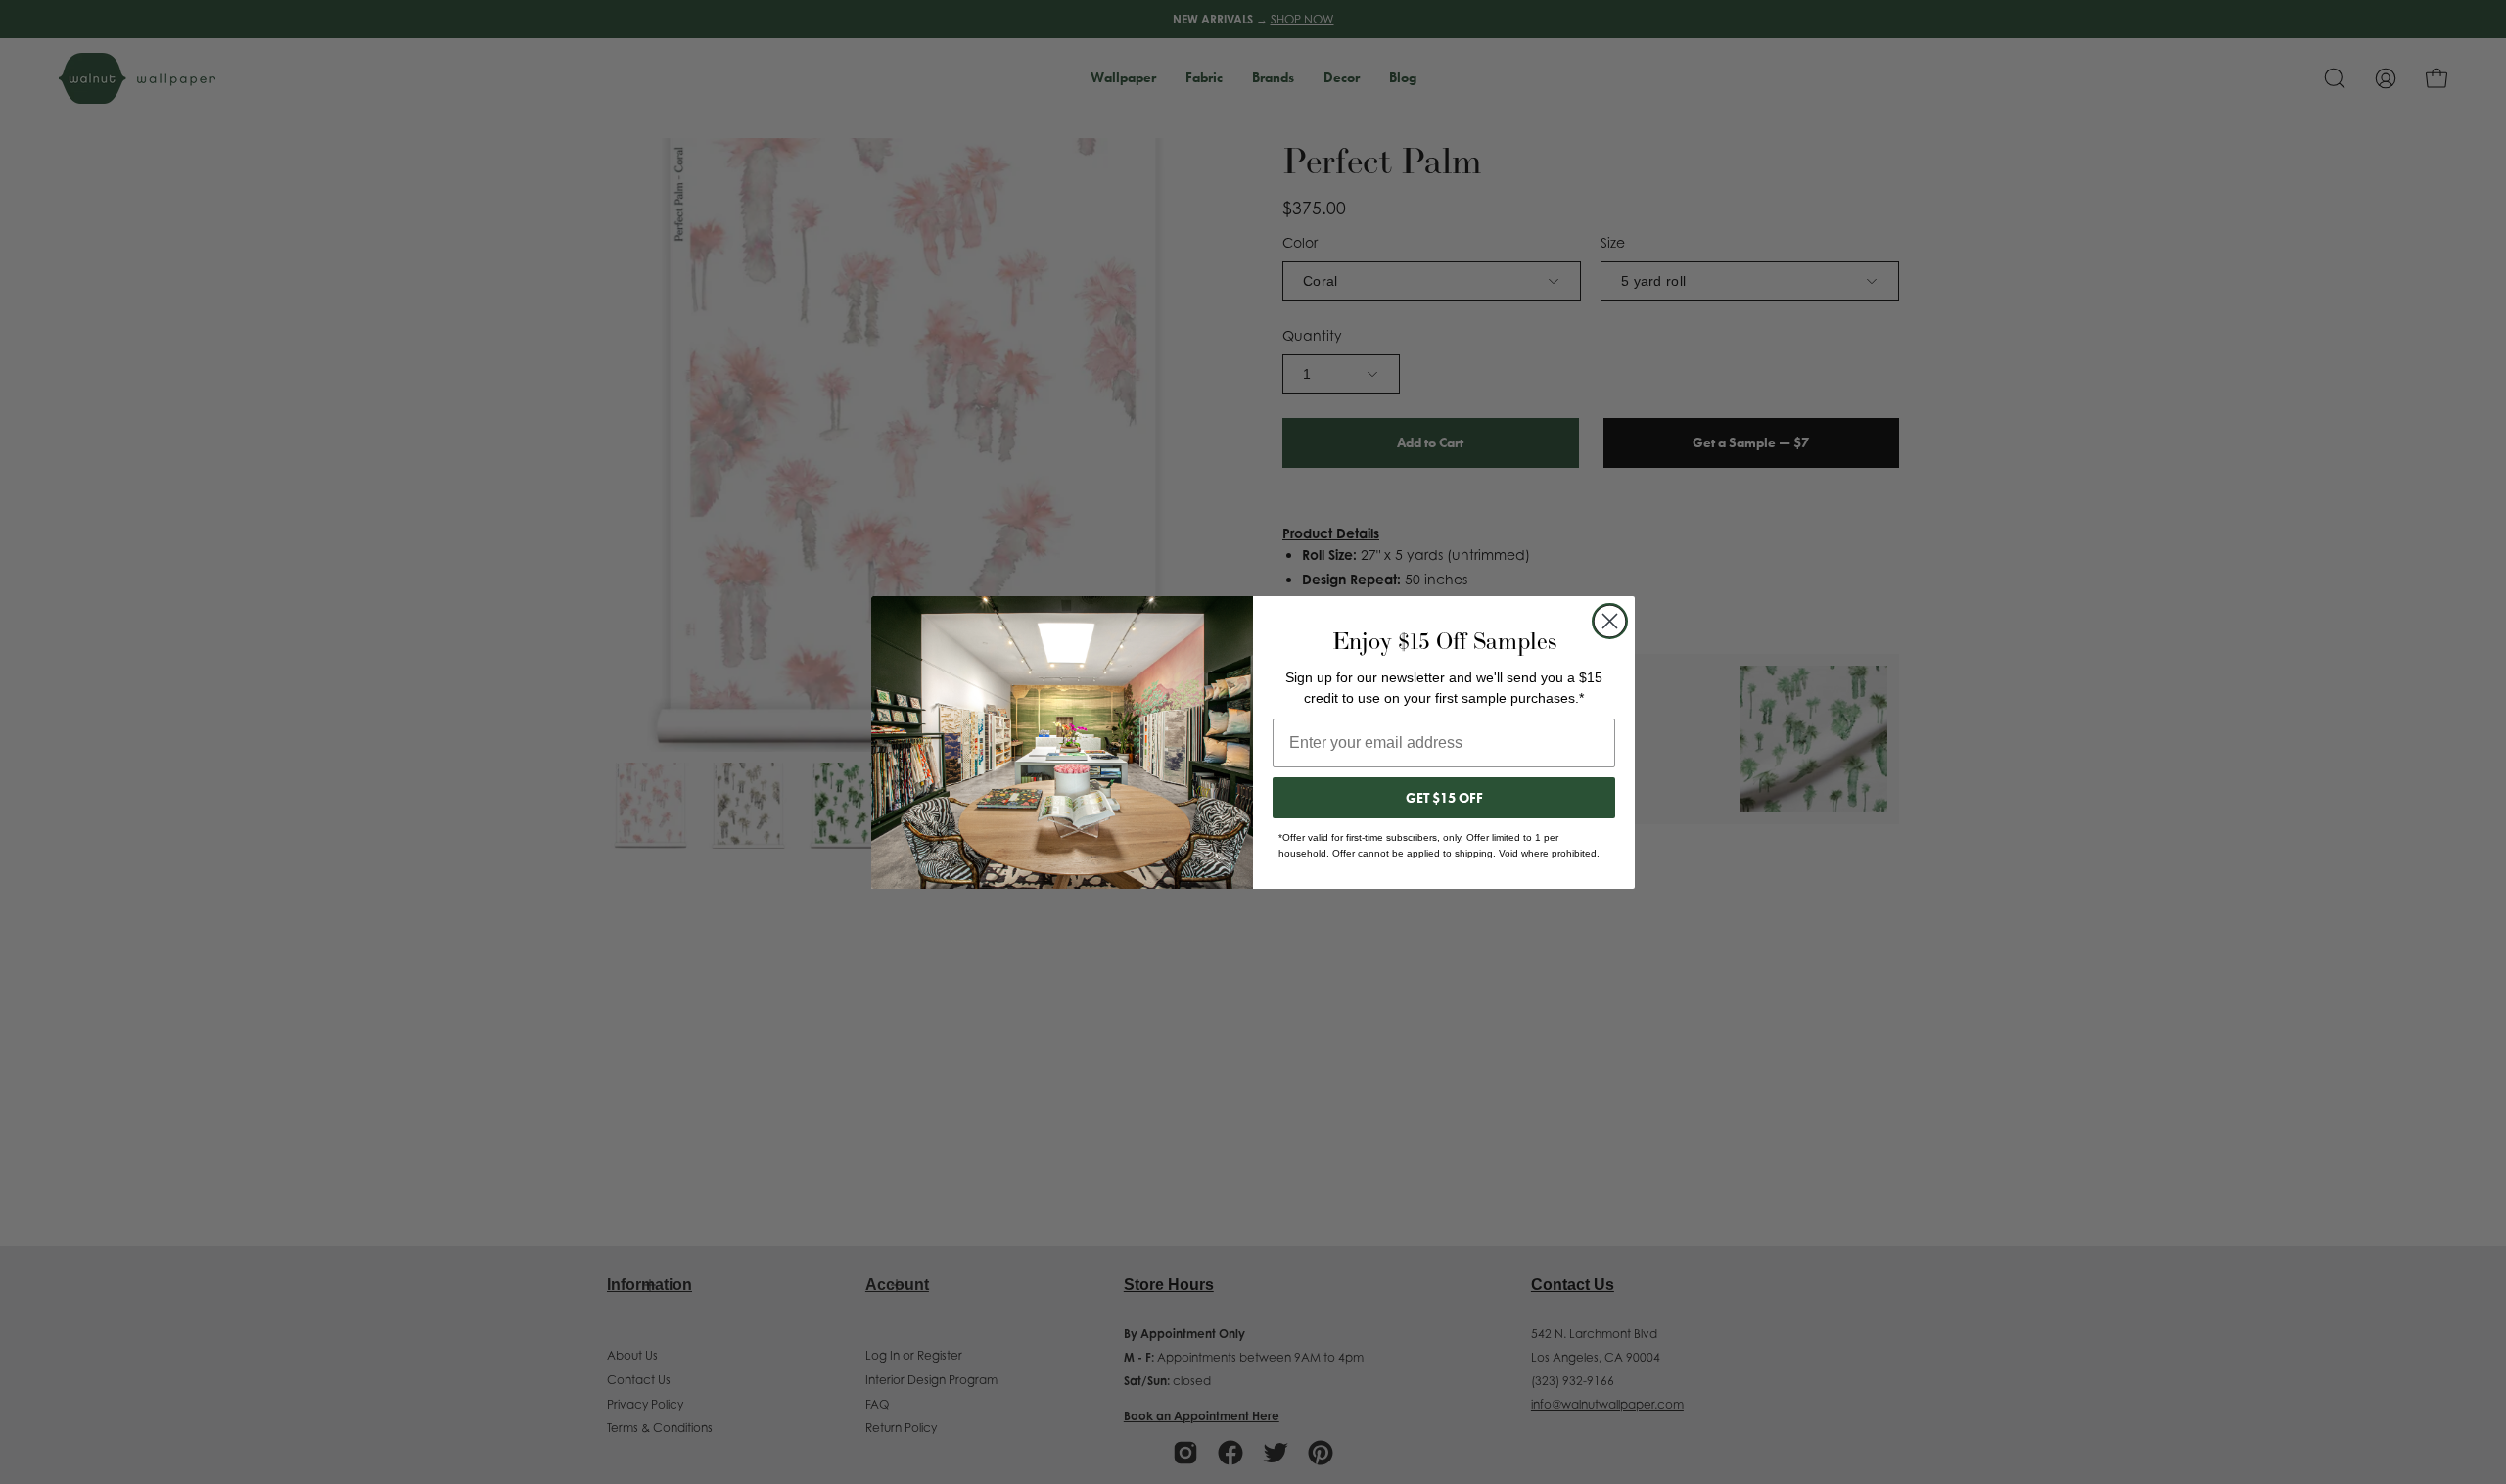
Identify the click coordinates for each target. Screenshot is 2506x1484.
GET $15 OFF (1444, 798)
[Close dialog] (1610, 621)
